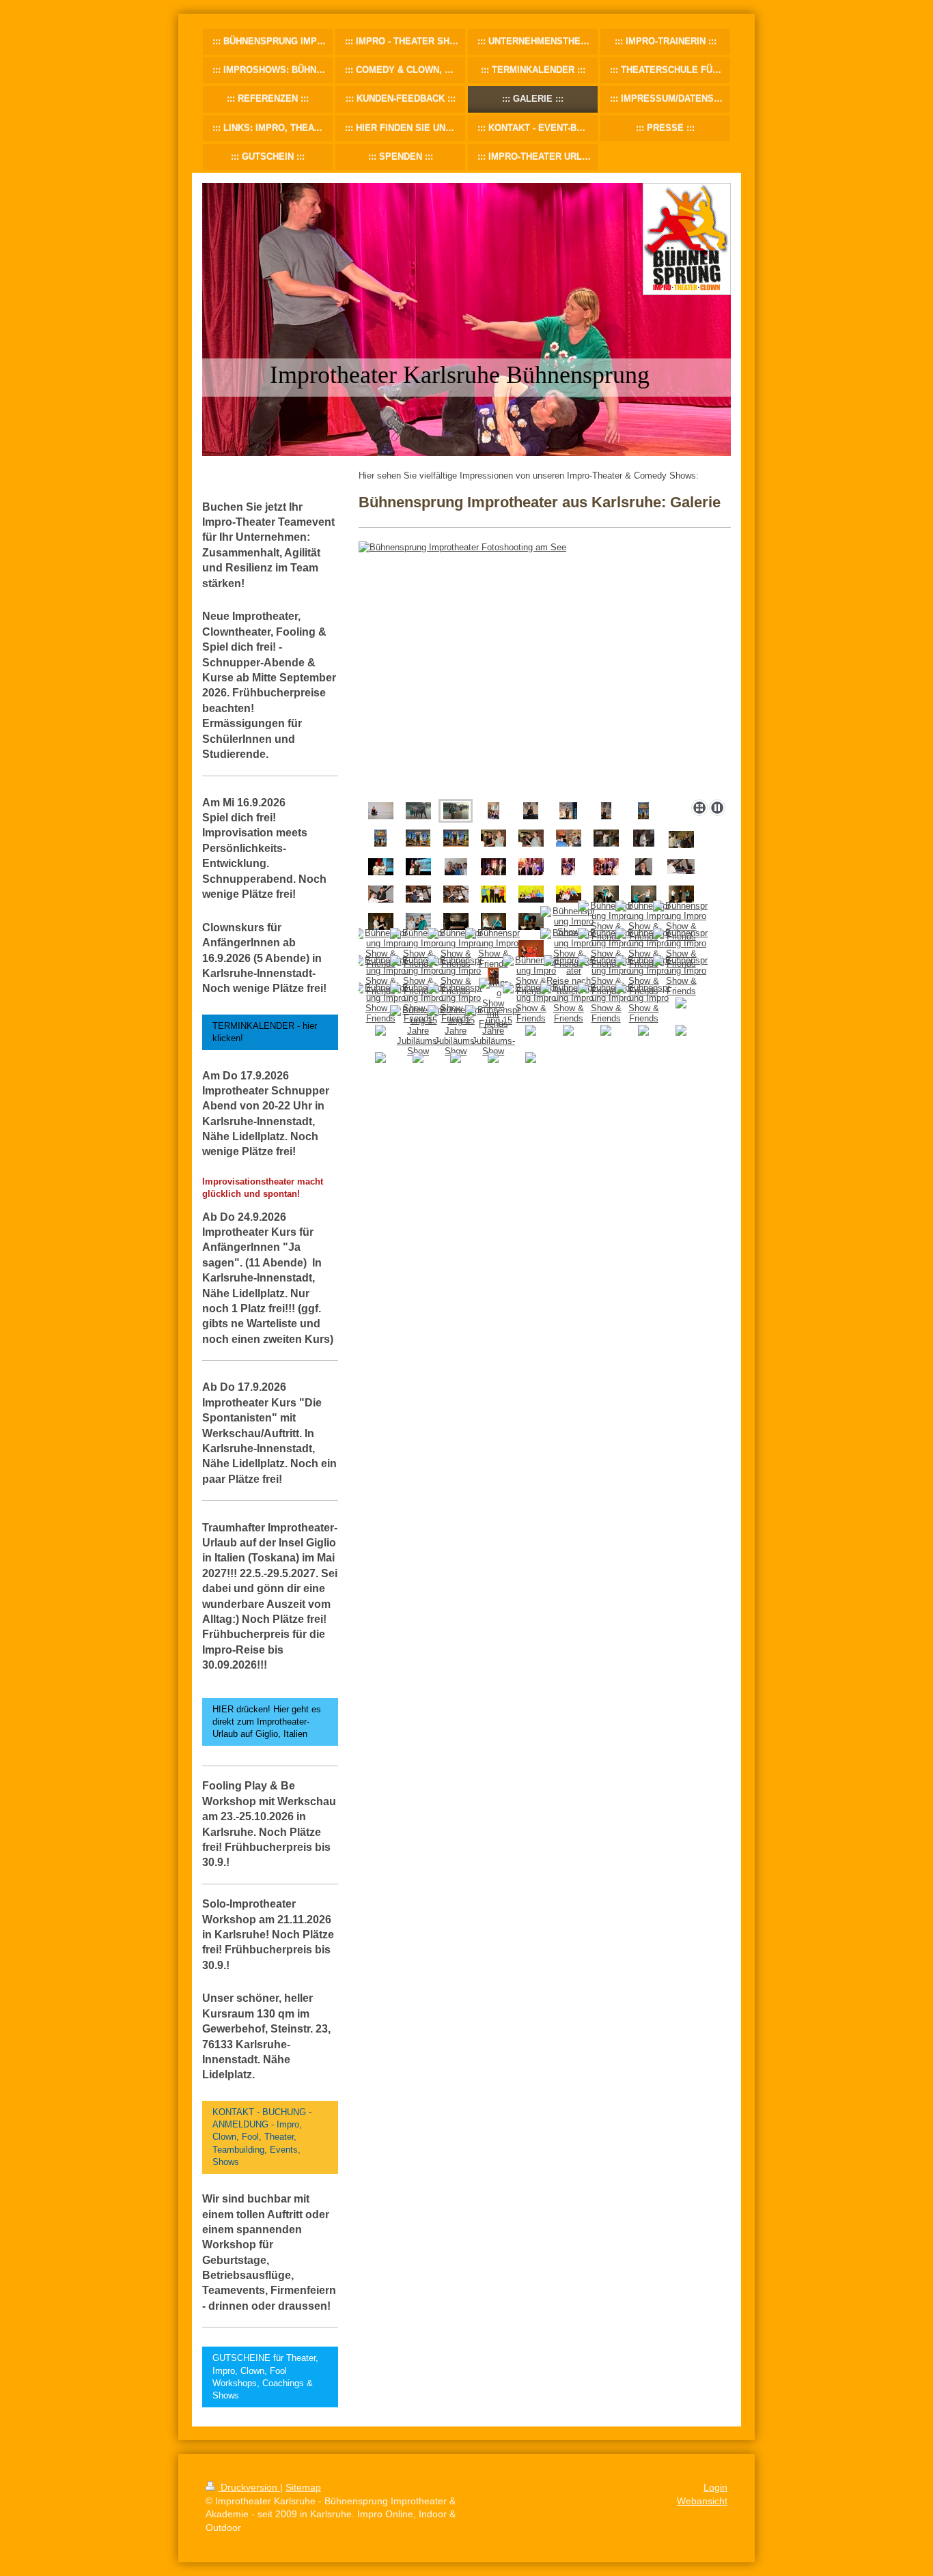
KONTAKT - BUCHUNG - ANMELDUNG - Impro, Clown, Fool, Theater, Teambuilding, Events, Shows (262, 2137)
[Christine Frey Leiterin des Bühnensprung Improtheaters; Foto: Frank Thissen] (381, 811)
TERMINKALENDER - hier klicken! (265, 1032)
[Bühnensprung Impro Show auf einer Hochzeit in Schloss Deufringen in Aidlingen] (493, 838)
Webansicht (702, 2501)
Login (715, 2487)
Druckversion (249, 2487)
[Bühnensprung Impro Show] (493, 894)
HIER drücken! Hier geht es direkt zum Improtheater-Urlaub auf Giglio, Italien (267, 1722)
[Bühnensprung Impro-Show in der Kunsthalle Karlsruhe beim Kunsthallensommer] (493, 811)
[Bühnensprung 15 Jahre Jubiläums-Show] (418, 1031)
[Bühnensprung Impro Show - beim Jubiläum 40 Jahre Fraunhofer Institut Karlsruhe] (531, 811)
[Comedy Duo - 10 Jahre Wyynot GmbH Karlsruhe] (568, 867)
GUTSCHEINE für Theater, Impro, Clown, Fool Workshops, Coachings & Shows (265, 2377)
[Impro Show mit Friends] (493, 1003)
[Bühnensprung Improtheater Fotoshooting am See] (545, 668)
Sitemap (303, 2487)
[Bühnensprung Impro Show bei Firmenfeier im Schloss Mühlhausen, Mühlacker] (644, 867)
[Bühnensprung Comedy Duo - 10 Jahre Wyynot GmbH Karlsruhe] (493, 867)
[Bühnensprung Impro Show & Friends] (606, 921)
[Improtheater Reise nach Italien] (569, 976)
